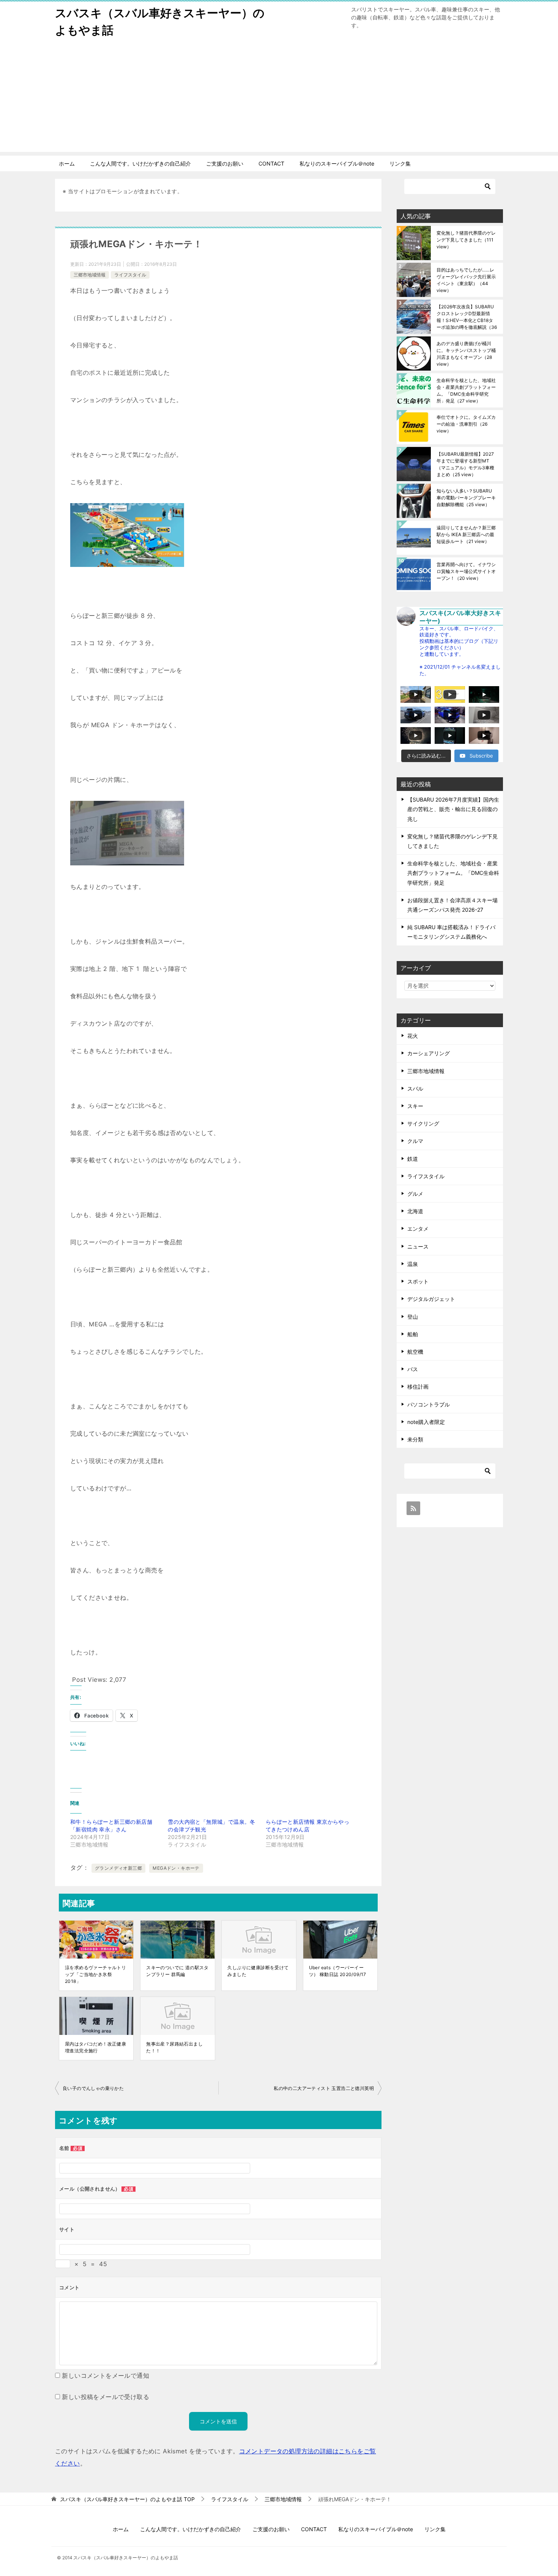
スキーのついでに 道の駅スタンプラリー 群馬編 (177, 1971)
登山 (413, 1317)
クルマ (415, 1141)
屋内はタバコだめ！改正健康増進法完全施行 (95, 2047)
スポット (418, 1281)
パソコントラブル (429, 1404)
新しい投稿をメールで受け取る (106, 2397)
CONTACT (271, 163)
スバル (415, 1088)
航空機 (415, 1352)
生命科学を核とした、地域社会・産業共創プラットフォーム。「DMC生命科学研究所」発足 (466, 391)
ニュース (418, 1246)
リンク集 (400, 163)
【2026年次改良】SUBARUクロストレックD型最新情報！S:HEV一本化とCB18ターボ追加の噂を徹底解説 (467, 317)
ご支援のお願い (225, 163)
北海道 (415, 1211)
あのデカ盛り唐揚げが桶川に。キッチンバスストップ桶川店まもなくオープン (466, 354)
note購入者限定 (426, 1422)
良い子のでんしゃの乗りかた (93, 2088)
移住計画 (418, 1387)
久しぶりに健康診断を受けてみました (258, 1971)
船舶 (413, 1334)
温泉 (413, 1264)
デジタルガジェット (431, 1299)
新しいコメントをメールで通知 (106, 2376)
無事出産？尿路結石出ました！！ (174, 2047)
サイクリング (423, 1123)
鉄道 (413, 1159)
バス (413, 1369)
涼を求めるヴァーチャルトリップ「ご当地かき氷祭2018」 (95, 1974)
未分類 (415, 1439)
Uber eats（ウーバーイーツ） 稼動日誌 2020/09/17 (338, 1971)
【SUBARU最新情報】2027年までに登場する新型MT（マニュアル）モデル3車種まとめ (465, 464)
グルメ (415, 1194)
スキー (415, 1106)
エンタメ (418, 1229)
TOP (127, 2499)
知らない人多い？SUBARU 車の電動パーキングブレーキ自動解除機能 (466, 498)
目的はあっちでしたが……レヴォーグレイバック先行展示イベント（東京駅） (466, 280)
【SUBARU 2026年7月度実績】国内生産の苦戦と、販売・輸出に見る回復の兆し (453, 809)
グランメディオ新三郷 (118, 1868)
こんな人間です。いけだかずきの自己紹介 (140, 163)
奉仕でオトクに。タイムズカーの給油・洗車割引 (466, 424)
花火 (413, 1036)
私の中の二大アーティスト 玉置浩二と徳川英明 (324, 2088)
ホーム (67, 163)
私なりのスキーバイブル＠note (337, 163)
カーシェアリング (429, 1053)
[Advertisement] (279, 99)
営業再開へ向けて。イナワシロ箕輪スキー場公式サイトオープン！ (466, 571)
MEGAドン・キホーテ (176, 1868)
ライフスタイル (130, 275)
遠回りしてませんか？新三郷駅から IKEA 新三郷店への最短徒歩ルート (466, 534)
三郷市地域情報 (90, 275)
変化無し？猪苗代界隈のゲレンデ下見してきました (466, 240)
